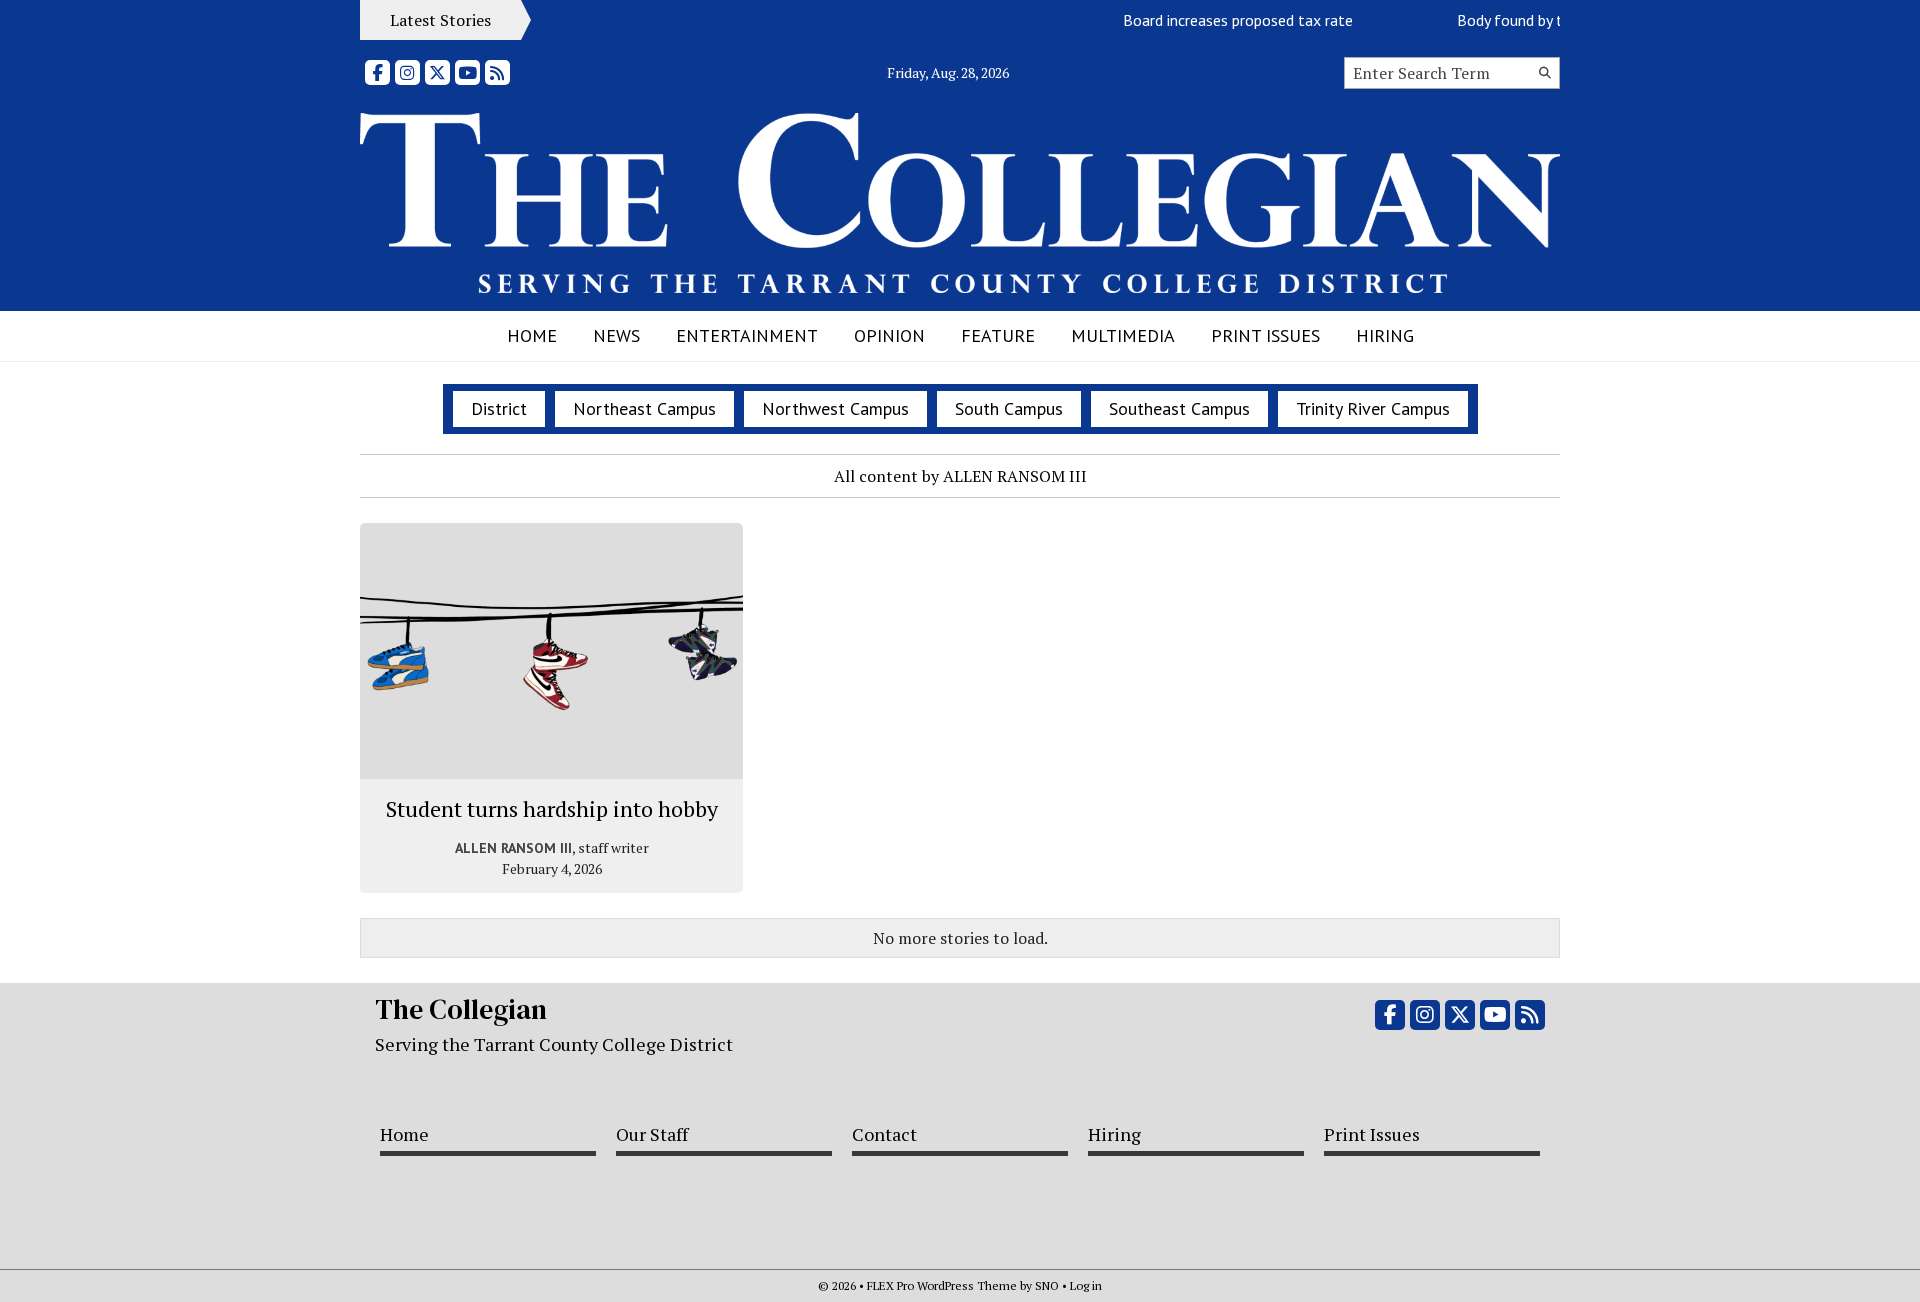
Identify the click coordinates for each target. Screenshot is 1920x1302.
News (616, 335)
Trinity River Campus (1373, 408)
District (499, 408)
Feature (998, 335)
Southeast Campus (1179, 408)
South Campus (1009, 408)
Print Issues (1265, 335)
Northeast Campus (644, 408)
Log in (1086, 1285)
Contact (884, 1134)
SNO (1047, 1285)
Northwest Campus (835, 408)
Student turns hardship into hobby (552, 808)
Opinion (889, 335)
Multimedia (1123, 335)
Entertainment (747, 335)
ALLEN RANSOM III (513, 848)
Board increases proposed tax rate (1226, 20)
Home (532, 335)
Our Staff (652, 1134)
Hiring (1385, 335)
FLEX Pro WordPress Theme (942, 1285)
